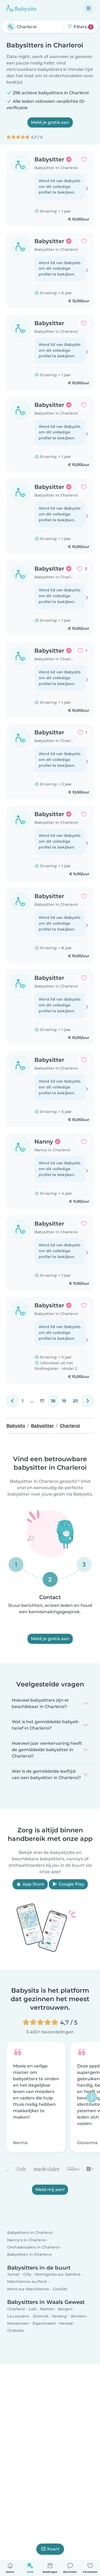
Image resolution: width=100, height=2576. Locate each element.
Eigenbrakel (44, 2323)
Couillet (60, 2289)
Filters (82, 27)
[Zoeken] (11, 27)
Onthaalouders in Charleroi (33, 2247)
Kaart (53, 2549)
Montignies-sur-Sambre (58, 2274)
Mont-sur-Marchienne (28, 2289)
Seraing (59, 2316)
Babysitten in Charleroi (29, 2254)
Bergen (65, 2309)
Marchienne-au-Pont (27, 2282)
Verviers (78, 2316)
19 (64, 1401)
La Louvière (18, 2316)
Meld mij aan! (50, 2190)
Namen (47, 2309)
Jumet (13, 2274)
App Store (33, 1884)
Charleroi (16, 2309)
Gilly (27, 2274)
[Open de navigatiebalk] (89, 8)
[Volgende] (88, 1401)
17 (42, 1401)
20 (75, 1401)
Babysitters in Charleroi (30, 2233)
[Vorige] (12, 1401)
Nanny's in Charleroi (27, 2240)
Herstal (66, 2323)
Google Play (71, 1884)
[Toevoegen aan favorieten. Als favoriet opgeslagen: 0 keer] (84, 159)
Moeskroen (18, 2323)
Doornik (41, 2316)
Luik (33, 2309)
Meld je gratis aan (50, 122)
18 (53, 1401)
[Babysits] (21, 8)
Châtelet (15, 2331)
